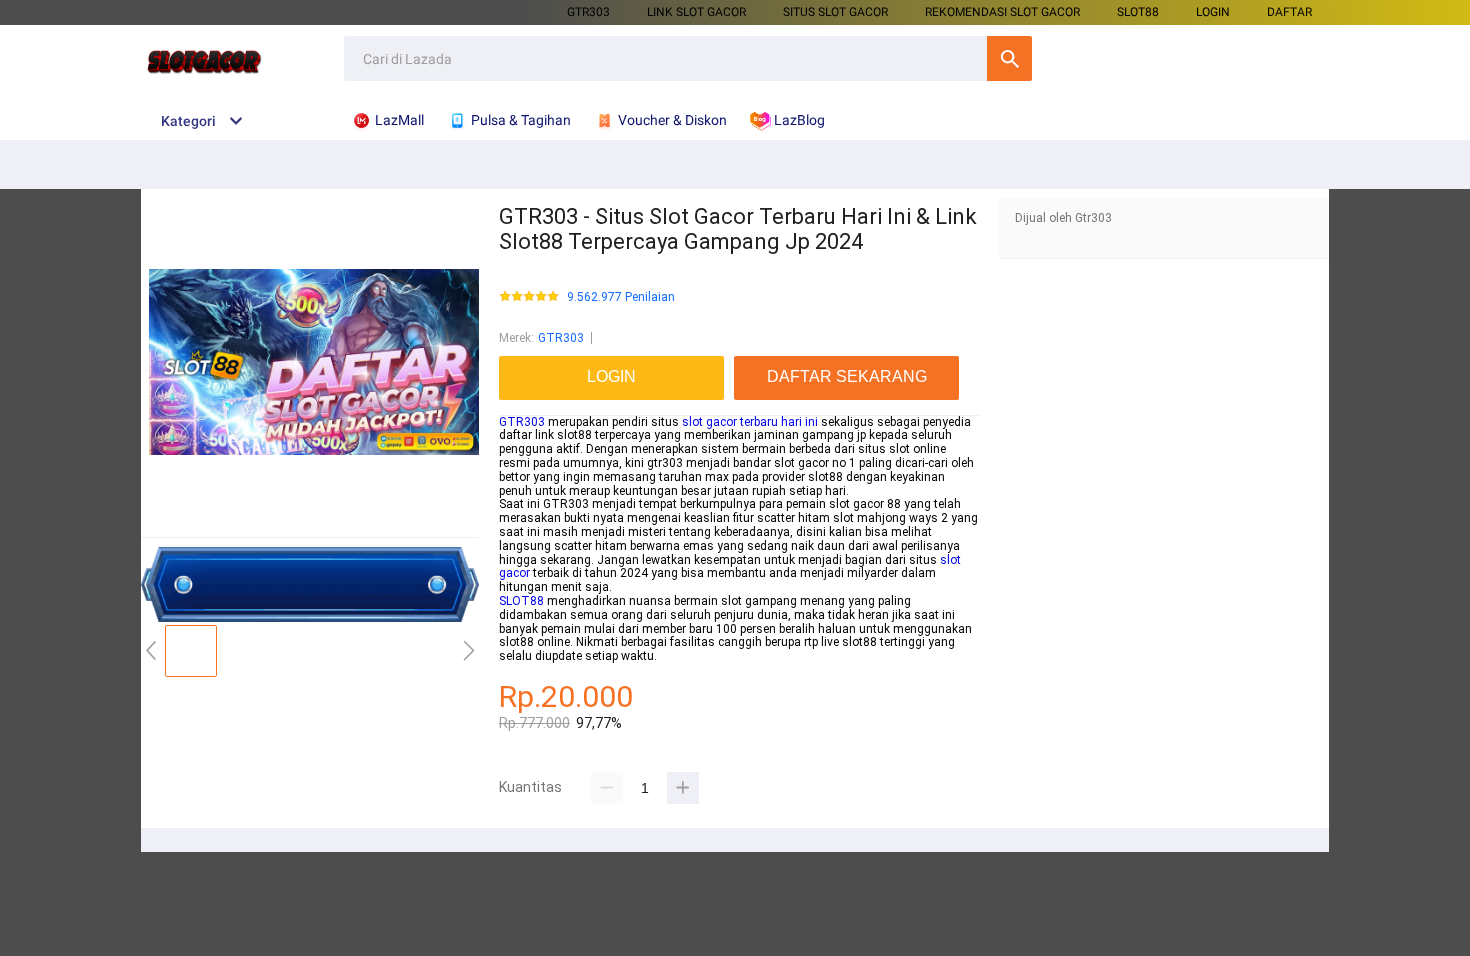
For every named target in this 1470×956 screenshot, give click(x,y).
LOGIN (1213, 12)
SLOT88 (521, 601)
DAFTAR (1289, 12)
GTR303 (588, 12)
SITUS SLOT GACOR (835, 12)
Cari (1009, 58)
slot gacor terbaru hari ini (750, 422)
